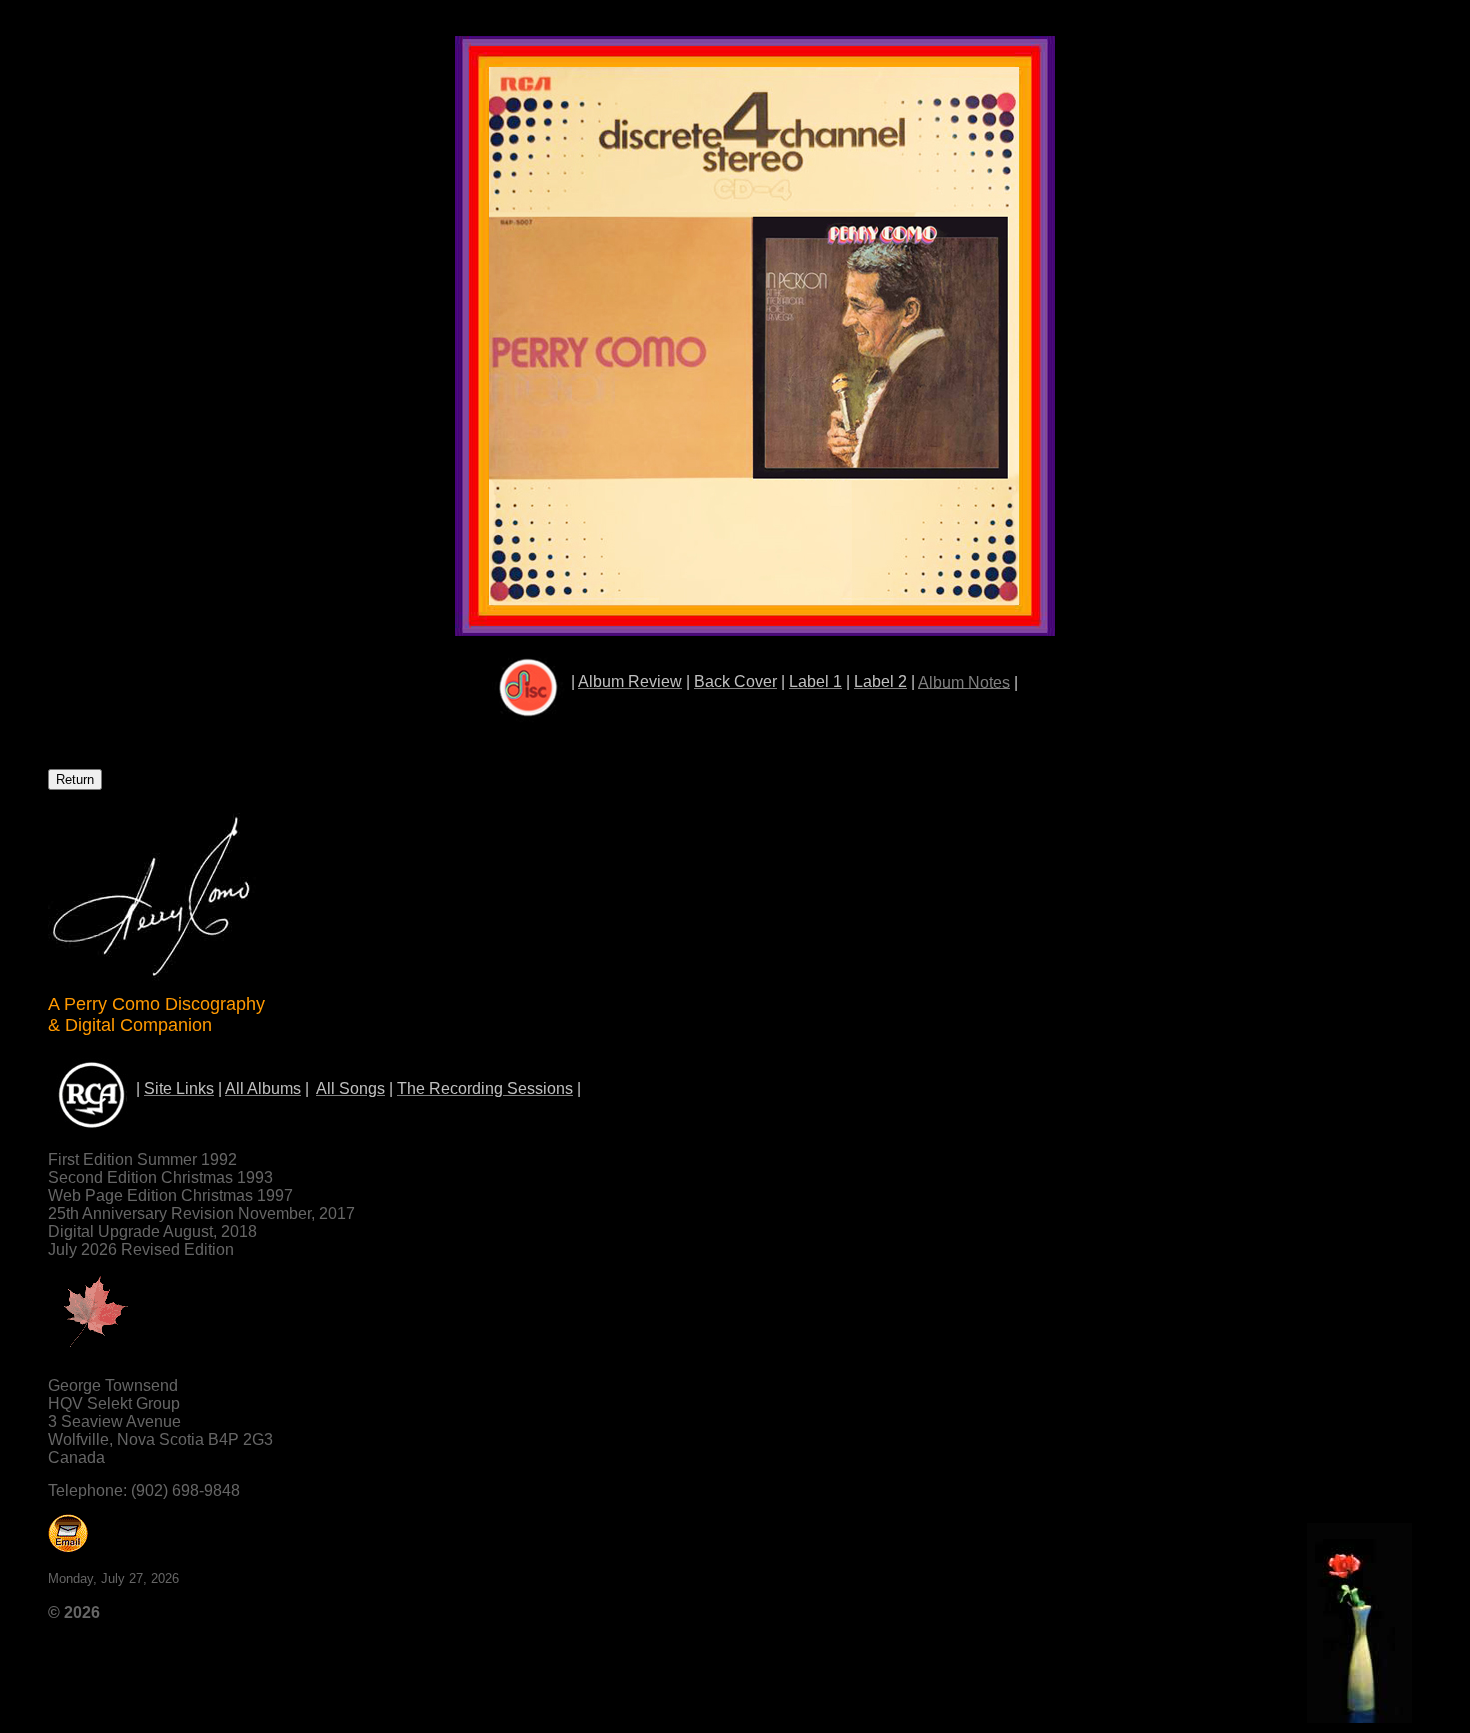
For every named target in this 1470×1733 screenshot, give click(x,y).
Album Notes (964, 681)
